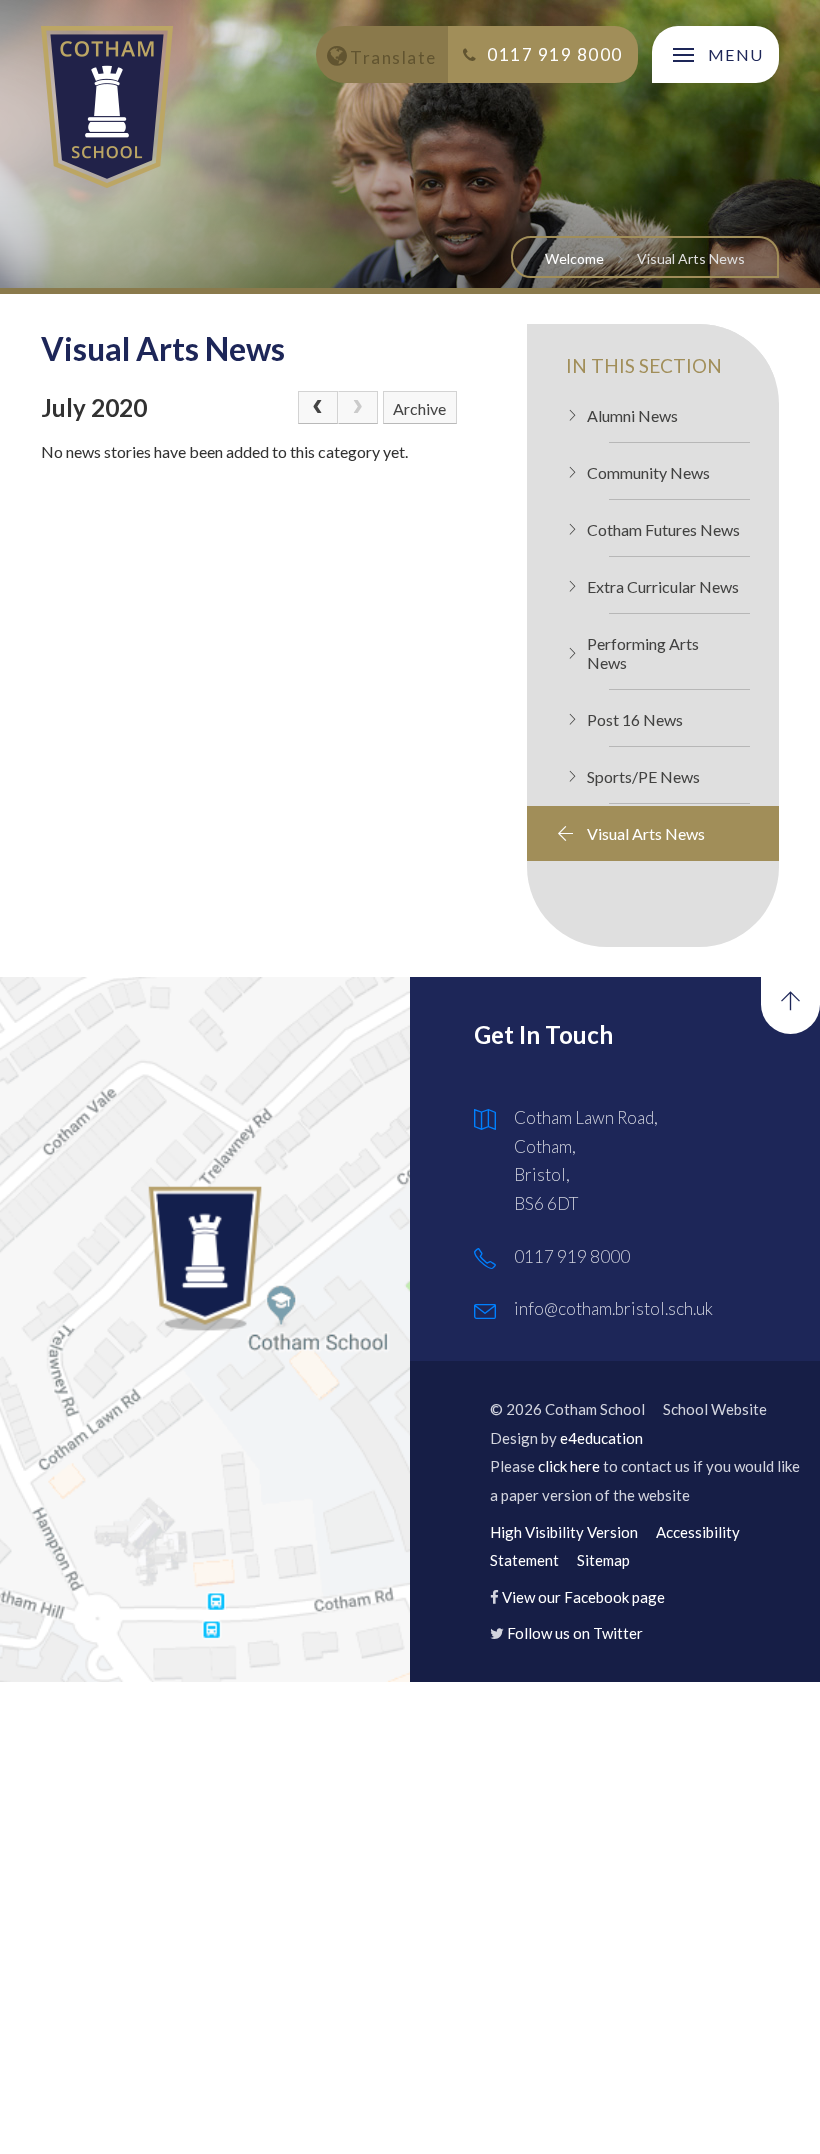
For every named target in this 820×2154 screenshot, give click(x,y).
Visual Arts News (691, 258)
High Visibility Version (564, 1532)
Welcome (574, 258)
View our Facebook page (583, 1597)
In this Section (644, 365)
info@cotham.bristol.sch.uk (613, 1308)
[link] (358, 408)
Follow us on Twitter (575, 1633)
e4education (601, 1438)
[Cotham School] (107, 107)
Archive (419, 408)
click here (569, 1466)
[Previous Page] (318, 408)
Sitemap (603, 1560)
